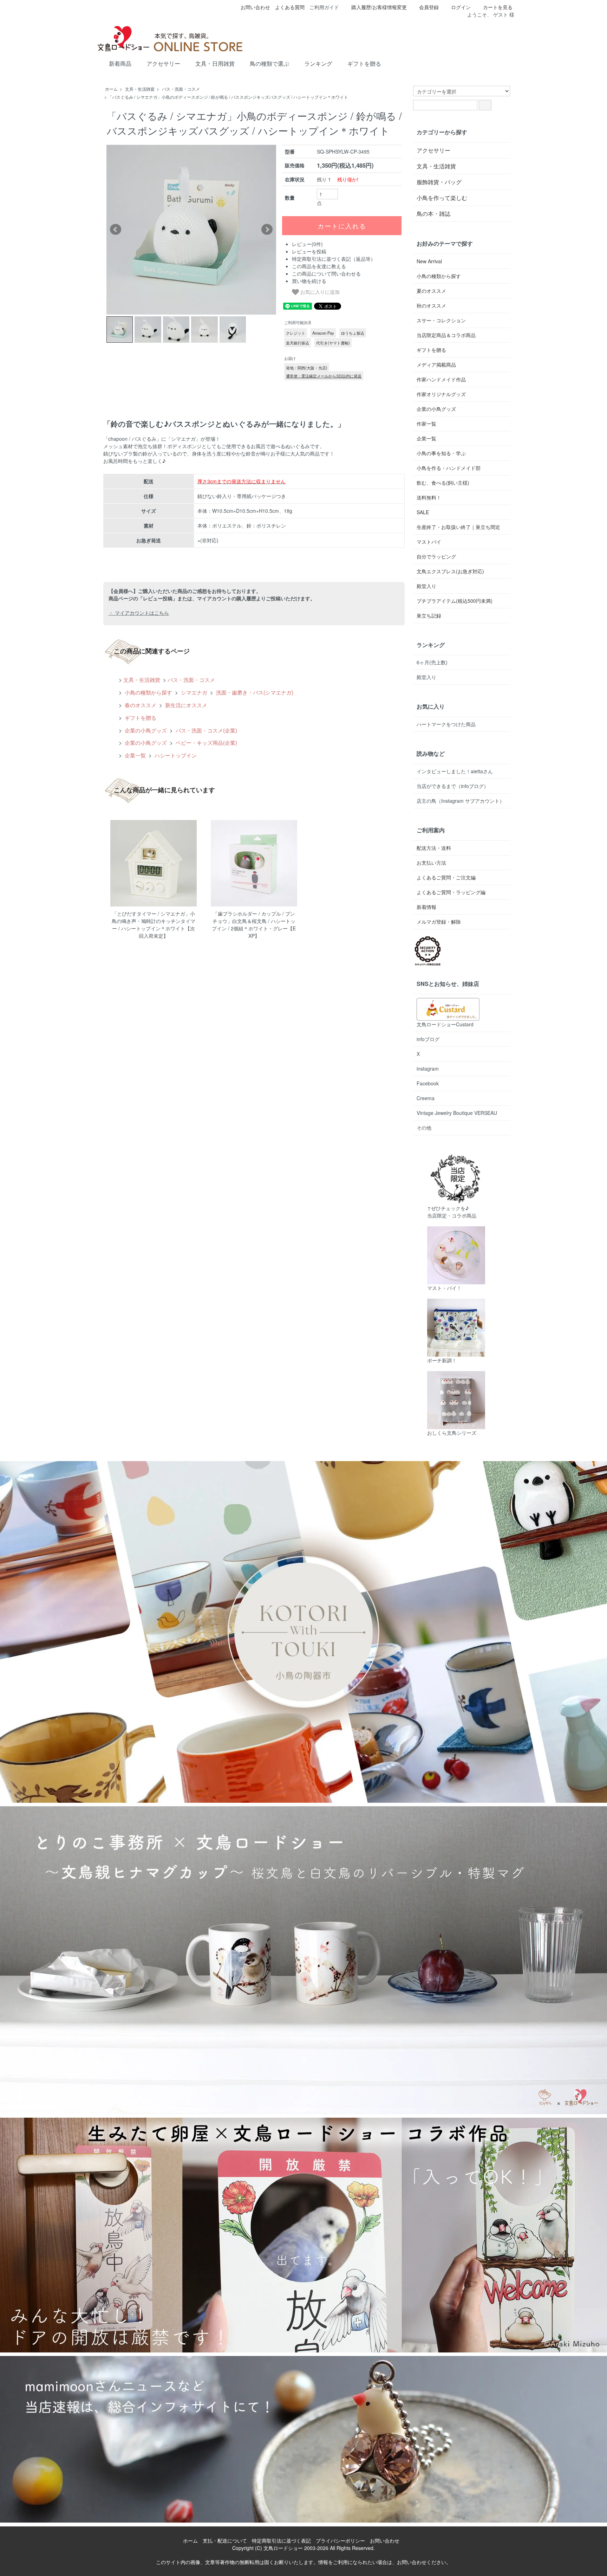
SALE (423, 512)
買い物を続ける (309, 281)
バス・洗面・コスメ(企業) (206, 730)
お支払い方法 (431, 863)
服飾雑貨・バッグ (439, 182)
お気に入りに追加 (319, 292)
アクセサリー (163, 64)
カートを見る (498, 7)
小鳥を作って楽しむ (442, 198)
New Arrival (429, 261)
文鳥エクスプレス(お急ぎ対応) (450, 571)
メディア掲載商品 (436, 364)
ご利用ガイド (324, 7)
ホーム (111, 89)
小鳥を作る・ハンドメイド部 (449, 468)
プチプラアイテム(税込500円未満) (455, 601)
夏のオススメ (431, 291)
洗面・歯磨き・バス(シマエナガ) (254, 692)
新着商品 (120, 64)
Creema (426, 1098)
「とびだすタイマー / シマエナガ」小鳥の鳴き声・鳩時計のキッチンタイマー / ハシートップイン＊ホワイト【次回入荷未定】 (154, 925)
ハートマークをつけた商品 (446, 724)
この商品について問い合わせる (326, 273)
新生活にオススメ (185, 705)
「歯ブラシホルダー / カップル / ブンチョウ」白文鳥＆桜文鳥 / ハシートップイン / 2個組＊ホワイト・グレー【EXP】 (254, 925)
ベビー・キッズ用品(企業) (206, 742)
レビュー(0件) (307, 244)
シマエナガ (193, 692)
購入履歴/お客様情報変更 (379, 7)
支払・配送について (225, 2541)
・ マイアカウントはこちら (139, 613)
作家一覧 (426, 424)
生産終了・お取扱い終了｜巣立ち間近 (458, 527)
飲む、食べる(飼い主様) (443, 483)
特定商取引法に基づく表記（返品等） (334, 259)
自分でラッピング (436, 556)
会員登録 (429, 7)
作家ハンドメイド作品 (441, 379)
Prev (116, 230)
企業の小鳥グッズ (145, 730)
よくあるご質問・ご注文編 (446, 877)
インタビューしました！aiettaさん (455, 771)
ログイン (461, 7)
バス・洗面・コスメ (181, 89)
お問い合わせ (255, 7)
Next (267, 230)
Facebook (428, 1083)
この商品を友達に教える (319, 266)
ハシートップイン (175, 755)
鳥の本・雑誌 (433, 214)
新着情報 (426, 907)
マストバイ (429, 542)
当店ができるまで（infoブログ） (453, 786)
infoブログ (428, 1039)
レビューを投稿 (309, 251)
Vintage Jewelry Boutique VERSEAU (457, 1113)
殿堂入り (426, 586)
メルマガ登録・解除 (439, 922)
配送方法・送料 (434, 848)
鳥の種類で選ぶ (269, 64)
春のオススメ (140, 705)
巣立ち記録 (429, 615)
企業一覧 (135, 755)
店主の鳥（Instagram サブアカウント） (461, 801)
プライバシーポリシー (340, 2541)
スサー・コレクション (441, 320)
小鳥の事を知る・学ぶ (441, 453)
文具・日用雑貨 (215, 64)
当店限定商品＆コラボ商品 (446, 335)
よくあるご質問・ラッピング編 (451, 892)
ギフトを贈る (364, 64)
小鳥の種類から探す (148, 692)
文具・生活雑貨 (140, 89)
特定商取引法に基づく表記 (281, 2541)
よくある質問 (290, 7)
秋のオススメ (431, 305)
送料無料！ (429, 497)
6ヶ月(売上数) (432, 662)
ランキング (318, 64)
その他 (424, 1128)
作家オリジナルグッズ (441, 394)
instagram (428, 1069)
